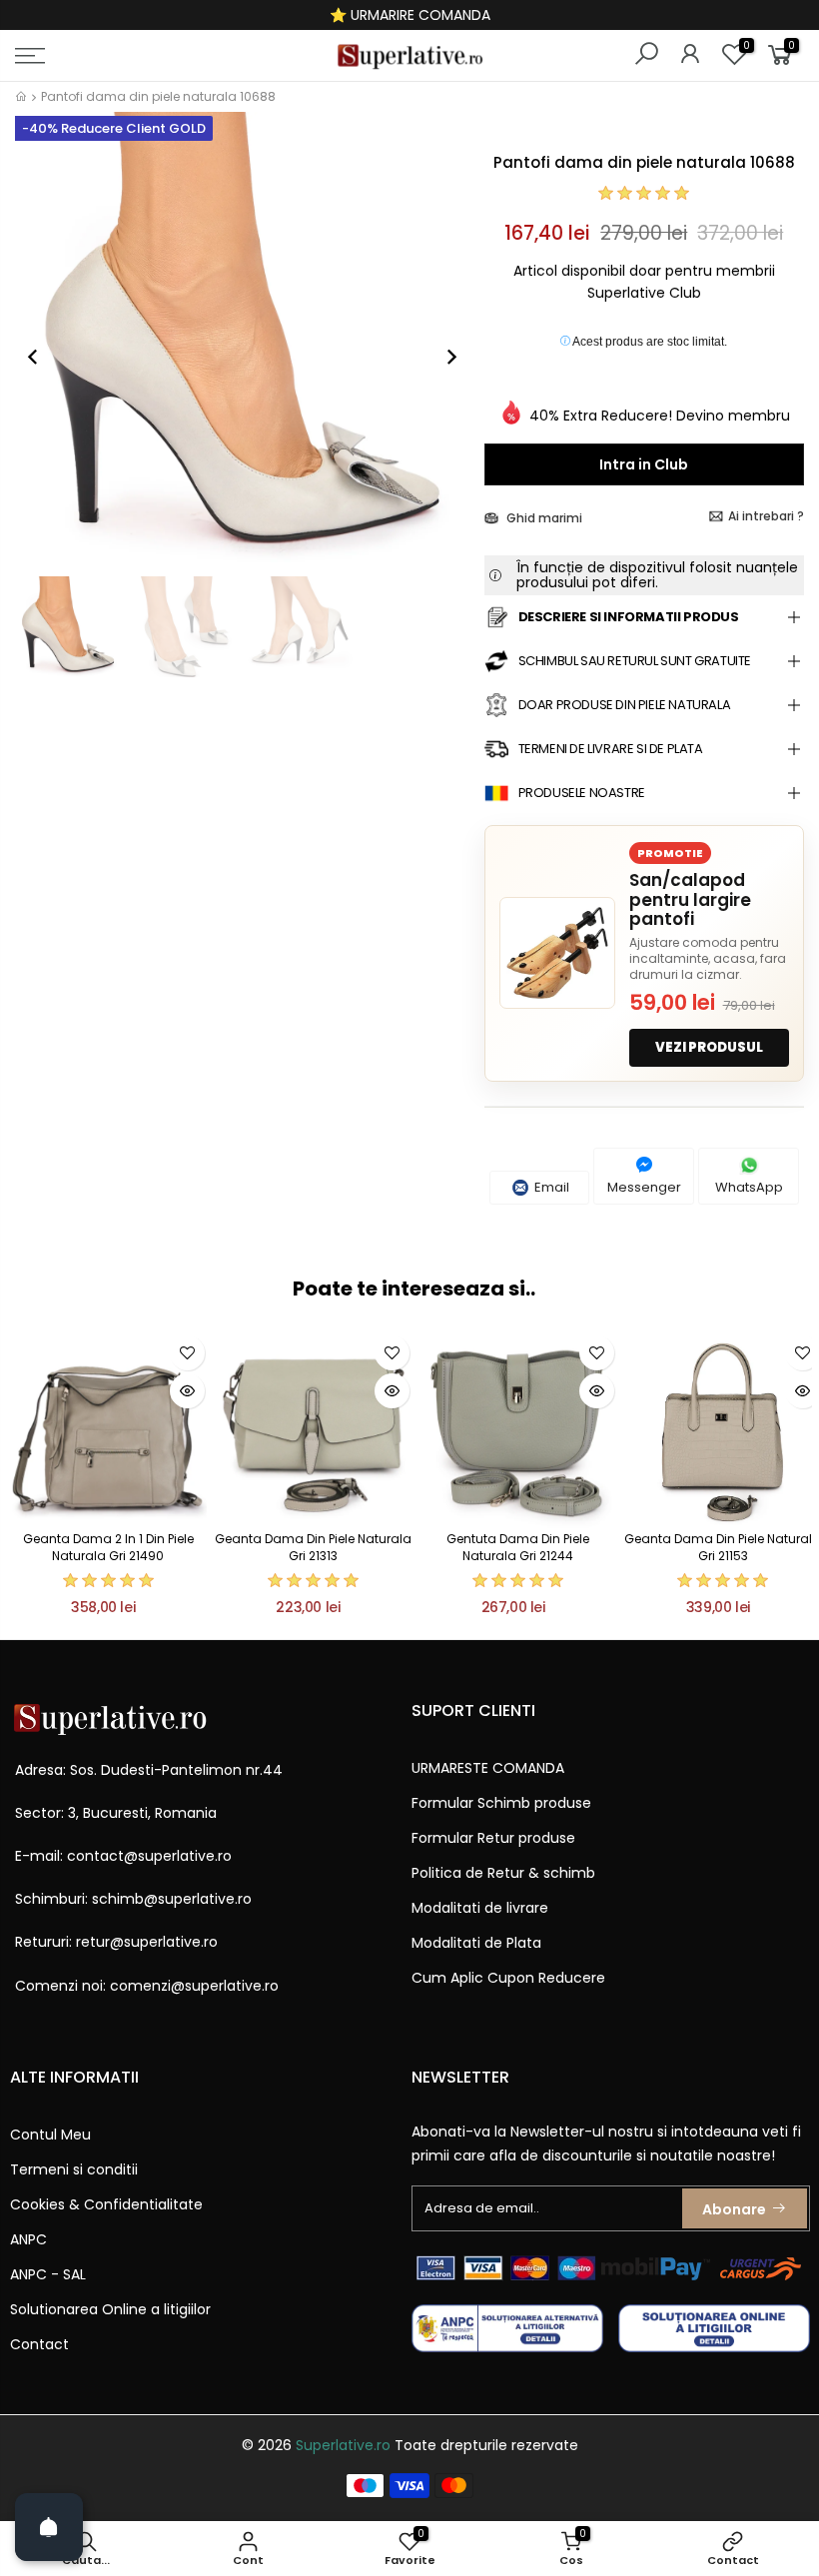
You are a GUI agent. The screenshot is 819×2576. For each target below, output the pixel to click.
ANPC (28, 2239)
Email (550, 1187)
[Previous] (43, 357)
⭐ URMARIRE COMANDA (410, 15)
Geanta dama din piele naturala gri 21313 (313, 1547)
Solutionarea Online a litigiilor (110, 2309)
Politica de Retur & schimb (503, 1873)
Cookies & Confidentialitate (106, 2204)
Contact (39, 2344)
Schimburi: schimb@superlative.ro (133, 1899)
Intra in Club (644, 464)
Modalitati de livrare (480, 1908)
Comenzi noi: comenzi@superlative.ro (147, 1986)
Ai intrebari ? (766, 516)
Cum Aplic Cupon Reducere (508, 1978)
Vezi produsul (709, 1047)
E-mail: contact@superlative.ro (123, 1856)
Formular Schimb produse (501, 1803)
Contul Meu (50, 2135)
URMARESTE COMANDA (488, 1768)
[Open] (49, 2527)
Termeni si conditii (74, 2169)
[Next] (441, 357)
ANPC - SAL (48, 2274)
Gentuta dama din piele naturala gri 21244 (518, 1547)
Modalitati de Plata (476, 1943)
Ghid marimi (543, 518)
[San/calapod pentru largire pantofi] (557, 953)
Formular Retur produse (493, 1838)
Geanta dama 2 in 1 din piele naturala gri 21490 (108, 1547)
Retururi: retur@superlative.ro (116, 1942)
